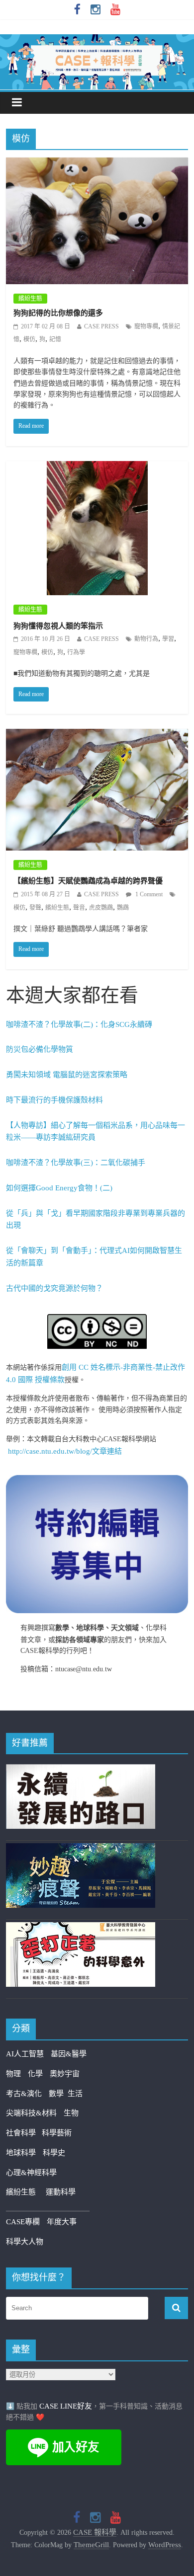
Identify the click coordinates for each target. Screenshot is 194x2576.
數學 (58, 2094)
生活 (75, 2094)
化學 (35, 2074)
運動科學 (61, 2192)
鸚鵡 (123, 908)
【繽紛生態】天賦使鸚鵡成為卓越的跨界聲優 (88, 881)
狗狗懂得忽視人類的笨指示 (58, 626)
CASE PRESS (101, 326)
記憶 (55, 339)
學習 (168, 639)
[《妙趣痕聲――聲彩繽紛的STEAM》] (81, 1849)
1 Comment (148, 894)
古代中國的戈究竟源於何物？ (54, 1288)
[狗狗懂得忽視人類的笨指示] (97, 468)
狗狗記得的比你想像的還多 (58, 313)
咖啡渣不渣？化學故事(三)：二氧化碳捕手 (76, 1163)
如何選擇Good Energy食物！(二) (59, 1188)
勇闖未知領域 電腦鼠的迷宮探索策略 (67, 1075)
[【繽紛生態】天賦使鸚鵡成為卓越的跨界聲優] (97, 735)
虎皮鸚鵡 (101, 908)
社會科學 (24, 2133)
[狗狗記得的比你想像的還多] (97, 164)
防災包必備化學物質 (40, 1049)
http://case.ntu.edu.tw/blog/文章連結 (65, 1451)
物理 (13, 2074)
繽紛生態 (30, 299)
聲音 (79, 908)
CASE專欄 (23, 2222)
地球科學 (21, 2153)
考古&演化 (24, 2094)
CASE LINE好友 (66, 2406)
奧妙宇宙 (65, 2074)
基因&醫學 (69, 2054)
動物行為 (146, 639)
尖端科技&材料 (31, 2113)
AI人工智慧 (25, 2054)
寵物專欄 (146, 326)
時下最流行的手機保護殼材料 (54, 1100)
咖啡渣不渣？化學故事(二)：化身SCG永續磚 (79, 1024)
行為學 (76, 652)
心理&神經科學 (31, 2173)
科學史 (54, 2153)
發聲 (35, 908)
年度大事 (62, 2222)
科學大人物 (25, 2242)
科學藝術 (57, 2133)
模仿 (29, 339)
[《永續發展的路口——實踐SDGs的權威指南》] (81, 1770)
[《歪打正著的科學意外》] (81, 1928)
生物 (71, 2113)
